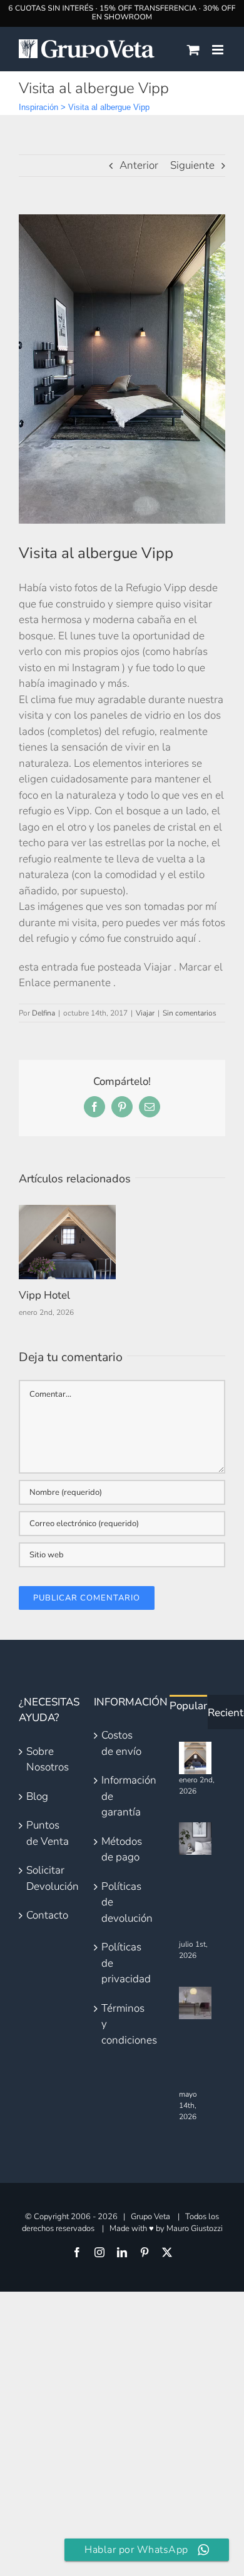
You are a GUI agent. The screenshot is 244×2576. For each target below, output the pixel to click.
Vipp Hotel (44, 1295)
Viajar (145, 1013)
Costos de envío (121, 1743)
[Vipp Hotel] (67, 1212)
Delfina (43, 1013)
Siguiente (192, 165)
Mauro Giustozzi (195, 2229)
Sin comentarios (190, 1013)
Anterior (139, 165)
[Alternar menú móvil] (219, 50)
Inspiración (38, 107)
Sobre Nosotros (48, 1760)
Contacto (47, 1915)
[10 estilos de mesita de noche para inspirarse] (195, 1839)
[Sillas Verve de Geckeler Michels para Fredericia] (195, 2003)
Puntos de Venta (48, 1833)
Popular (188, 1706)
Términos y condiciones (123, 2024)
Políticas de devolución (123, 1902)
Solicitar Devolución (48, 1878)
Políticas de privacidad (123, 1963)
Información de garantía (123, 1796)
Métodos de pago (122, 1850)
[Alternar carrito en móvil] (193, 50)
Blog (37, 1796)
